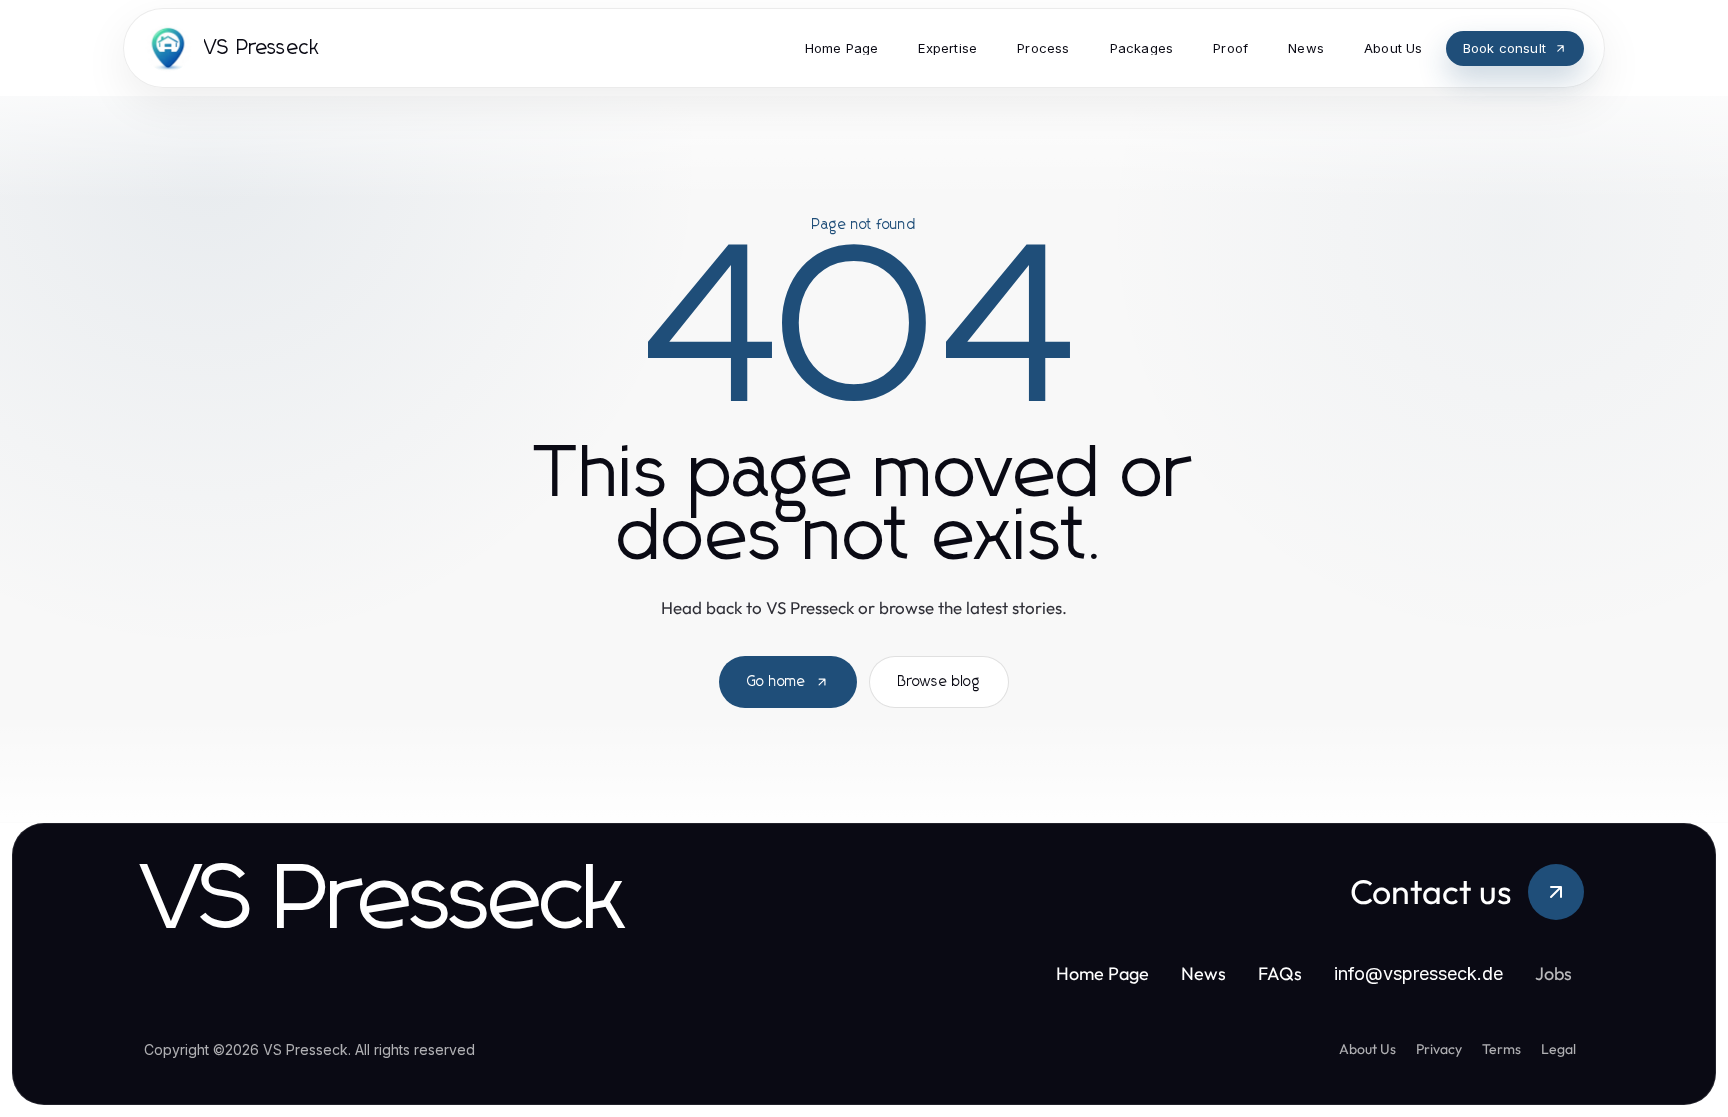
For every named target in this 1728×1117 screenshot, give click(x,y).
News (1203, 973)
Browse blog (939, 682)
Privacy (1439, 1049)
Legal (1558, 1049)
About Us (1367, 1049)
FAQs (1280, 973)
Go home (776, 682)
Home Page (1102, 973)
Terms (1501, 1049)
